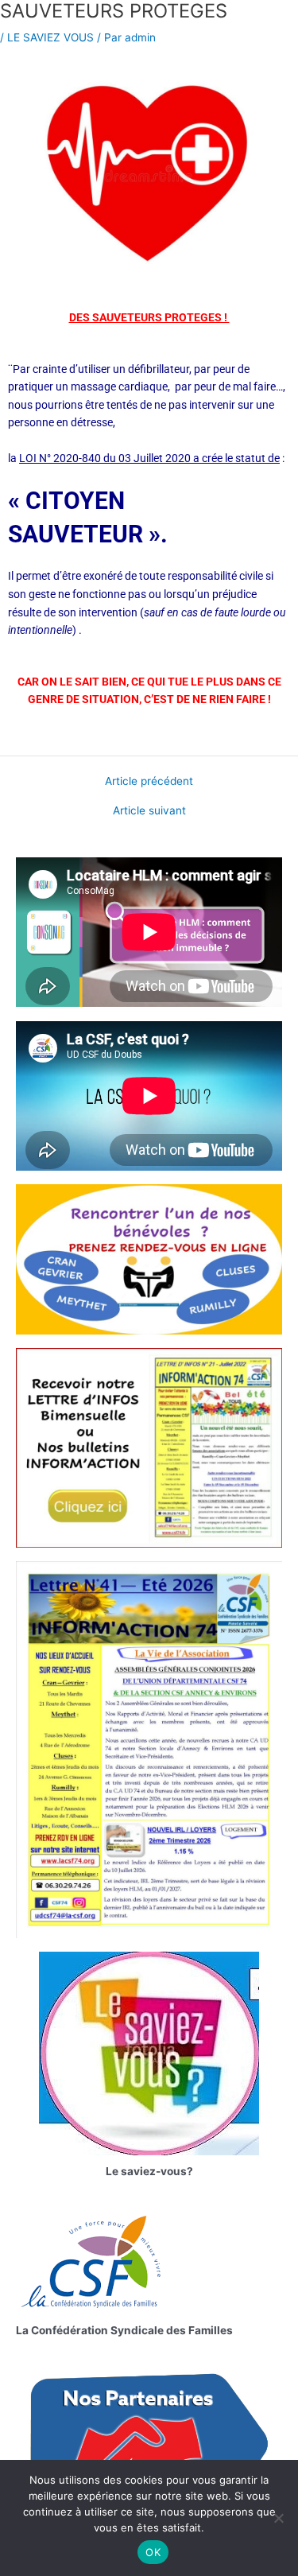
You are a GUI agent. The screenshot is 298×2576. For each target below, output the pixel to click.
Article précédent (149, 782)
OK (153, 2552)
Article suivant (149, 811)
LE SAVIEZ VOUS (50, 37)
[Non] (278, 2518)
